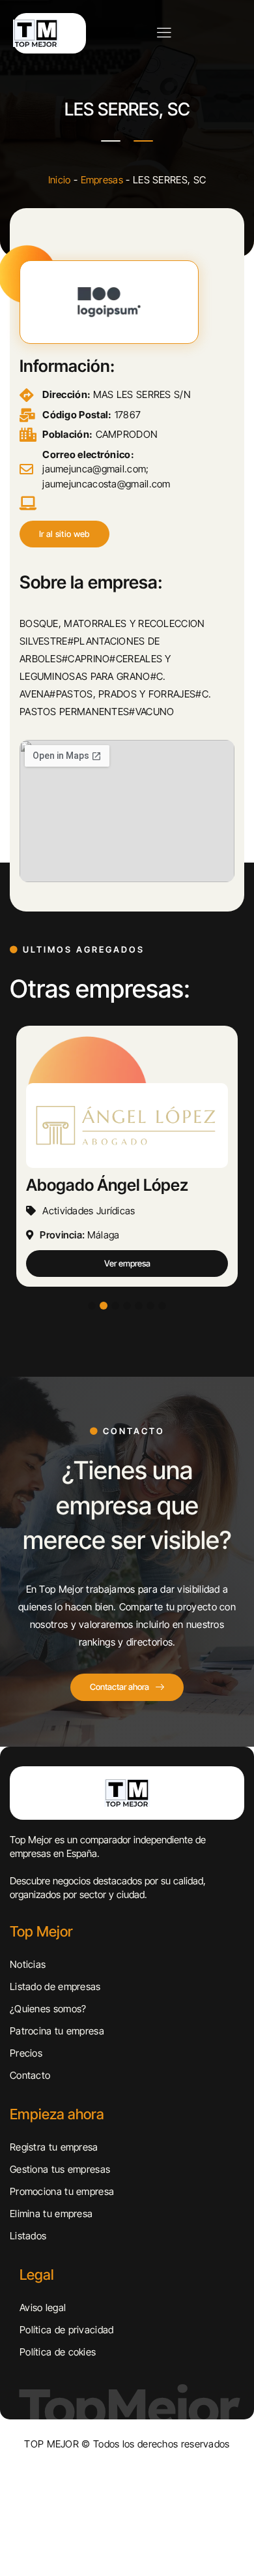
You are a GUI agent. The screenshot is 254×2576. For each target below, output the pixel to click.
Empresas (102, 180)
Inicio (60, 180)
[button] (64, 534)
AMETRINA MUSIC (100, 1185)
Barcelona (115, 1235)
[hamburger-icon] (164, 34)
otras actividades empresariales (119, 1211)
